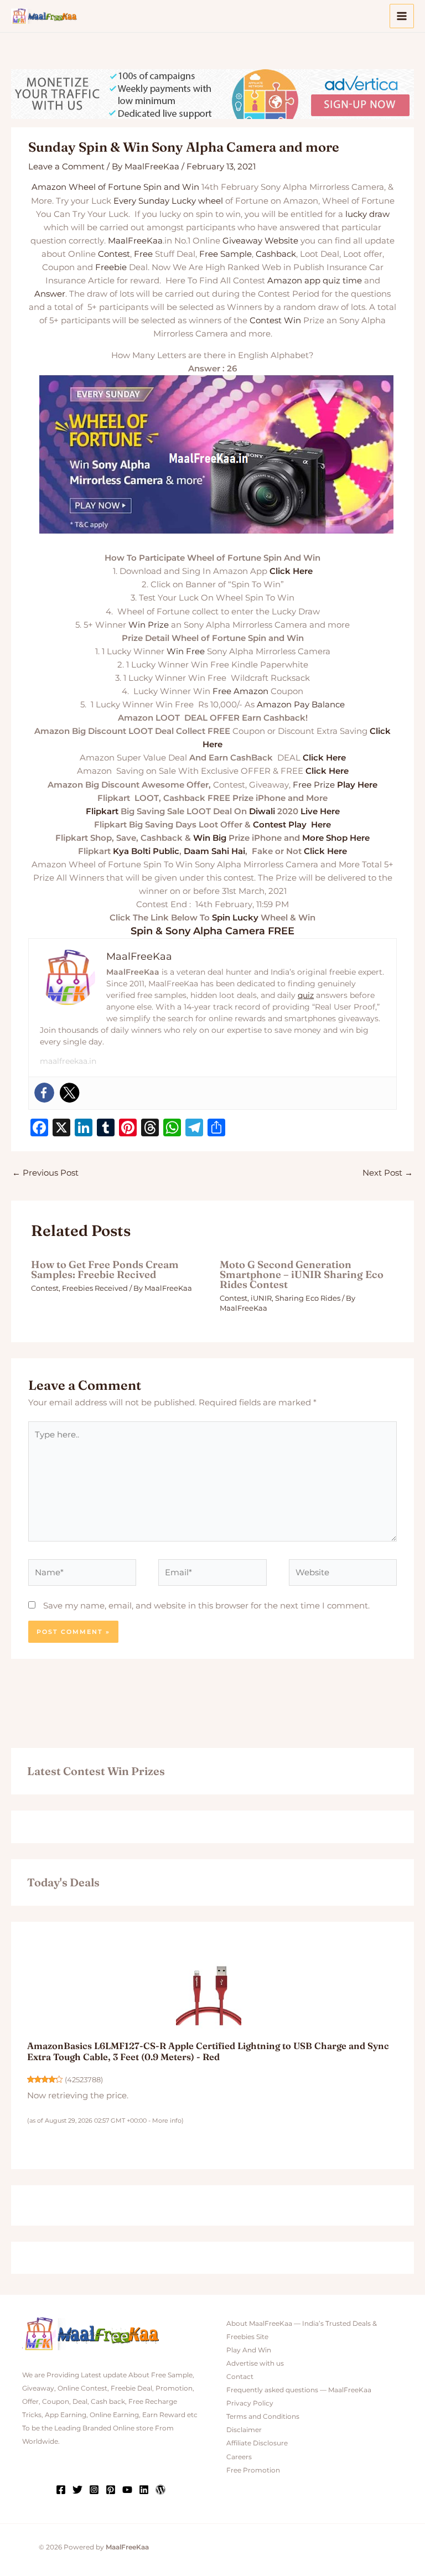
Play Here (357, 785)
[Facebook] (44, 1093)
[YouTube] (127, 2490)
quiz (306, 995)
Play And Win (249, 2350)
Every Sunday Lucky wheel (168, 201)
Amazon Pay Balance (301, 705)
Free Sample (226, 254)
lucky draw (367, 214)
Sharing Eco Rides (308, 1298)
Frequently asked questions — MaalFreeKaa (299, 2390)
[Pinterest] (111, 2490)
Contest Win (275, 320)
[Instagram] (94, 2490)
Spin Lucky (235, 918)
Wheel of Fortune (105, 187)
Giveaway (242, 241)
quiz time (342, 281)
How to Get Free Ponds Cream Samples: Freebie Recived (105, 1269)
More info (167, 2120)
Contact (240, 2377)
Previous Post (45, 1173)
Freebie (111, 267)
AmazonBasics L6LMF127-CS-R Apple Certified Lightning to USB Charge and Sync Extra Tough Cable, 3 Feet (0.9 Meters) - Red (208, 2051)
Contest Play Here (292, 825)
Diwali (262, 811)
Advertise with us (255, 2363)
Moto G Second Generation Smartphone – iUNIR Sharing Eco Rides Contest (302, 1274)
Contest (114, 254)
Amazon (49, 187)
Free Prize (314, 785)
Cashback (276, 254)
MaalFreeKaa (135, 241)
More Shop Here (336, 838)
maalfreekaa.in (68, 1061)
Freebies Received (95, 1288)
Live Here (320, 811)
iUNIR (261, 1298)
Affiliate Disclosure (257, 2443)
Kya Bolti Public (146, 851)
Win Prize (149, 625)
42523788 (84, 2080)
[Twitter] (70, 1093)
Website (281, 241)
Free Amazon (240, 691)
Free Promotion (253, 2470)
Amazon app (294, 281)
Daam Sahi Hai (214, 851)
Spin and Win (171, 187)
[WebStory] (160, 2490)
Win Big (210, 838)
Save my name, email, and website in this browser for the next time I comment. (206, 1606)
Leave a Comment (66, 167)
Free (143, 254)
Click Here (291, 571)
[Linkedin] (144, 2490)
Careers (239, 2457)
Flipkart (102, 811)
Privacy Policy (250, 2403)
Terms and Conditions (263, 2417)
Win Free (186, 651)
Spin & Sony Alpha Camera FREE (212, 931)
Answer (50, 294)
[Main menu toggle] (402, 16)
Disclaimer (244, 2430)
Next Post (388, 1173)
